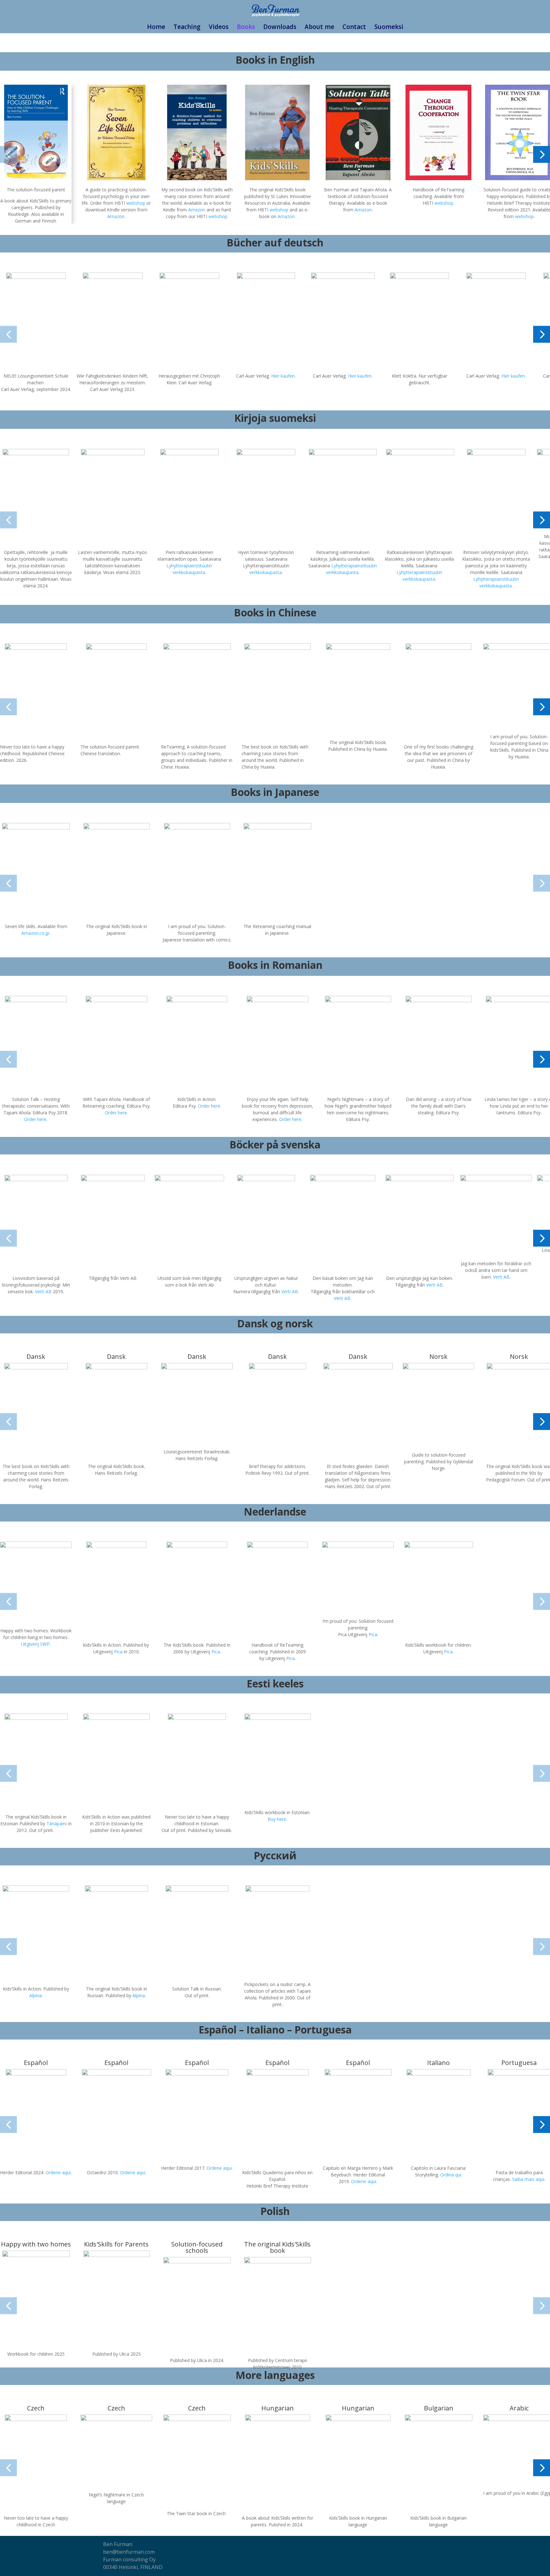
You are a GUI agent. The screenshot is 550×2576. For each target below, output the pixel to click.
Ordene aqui (58, 2172)
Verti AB (43, 1292)
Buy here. (277, 1819)
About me (319, 28)
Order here (35, 1119)
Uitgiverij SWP (35, 1644)
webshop (136, 203)
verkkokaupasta (265, 572)
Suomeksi (389, 28)
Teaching (187, 28)
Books (246, 28)
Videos (219, 28)
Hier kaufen (283, 376)
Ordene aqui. (364, 2181)
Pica (118, 1652)
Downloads (280, 28)
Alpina (35, 1995)
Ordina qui (451, 2175)
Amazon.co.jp (35, 933)
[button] (8, 155)
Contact (354, 28)
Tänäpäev (57, 1824)
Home (156, 28)
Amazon (116, 216)
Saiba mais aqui (528, 2179)
